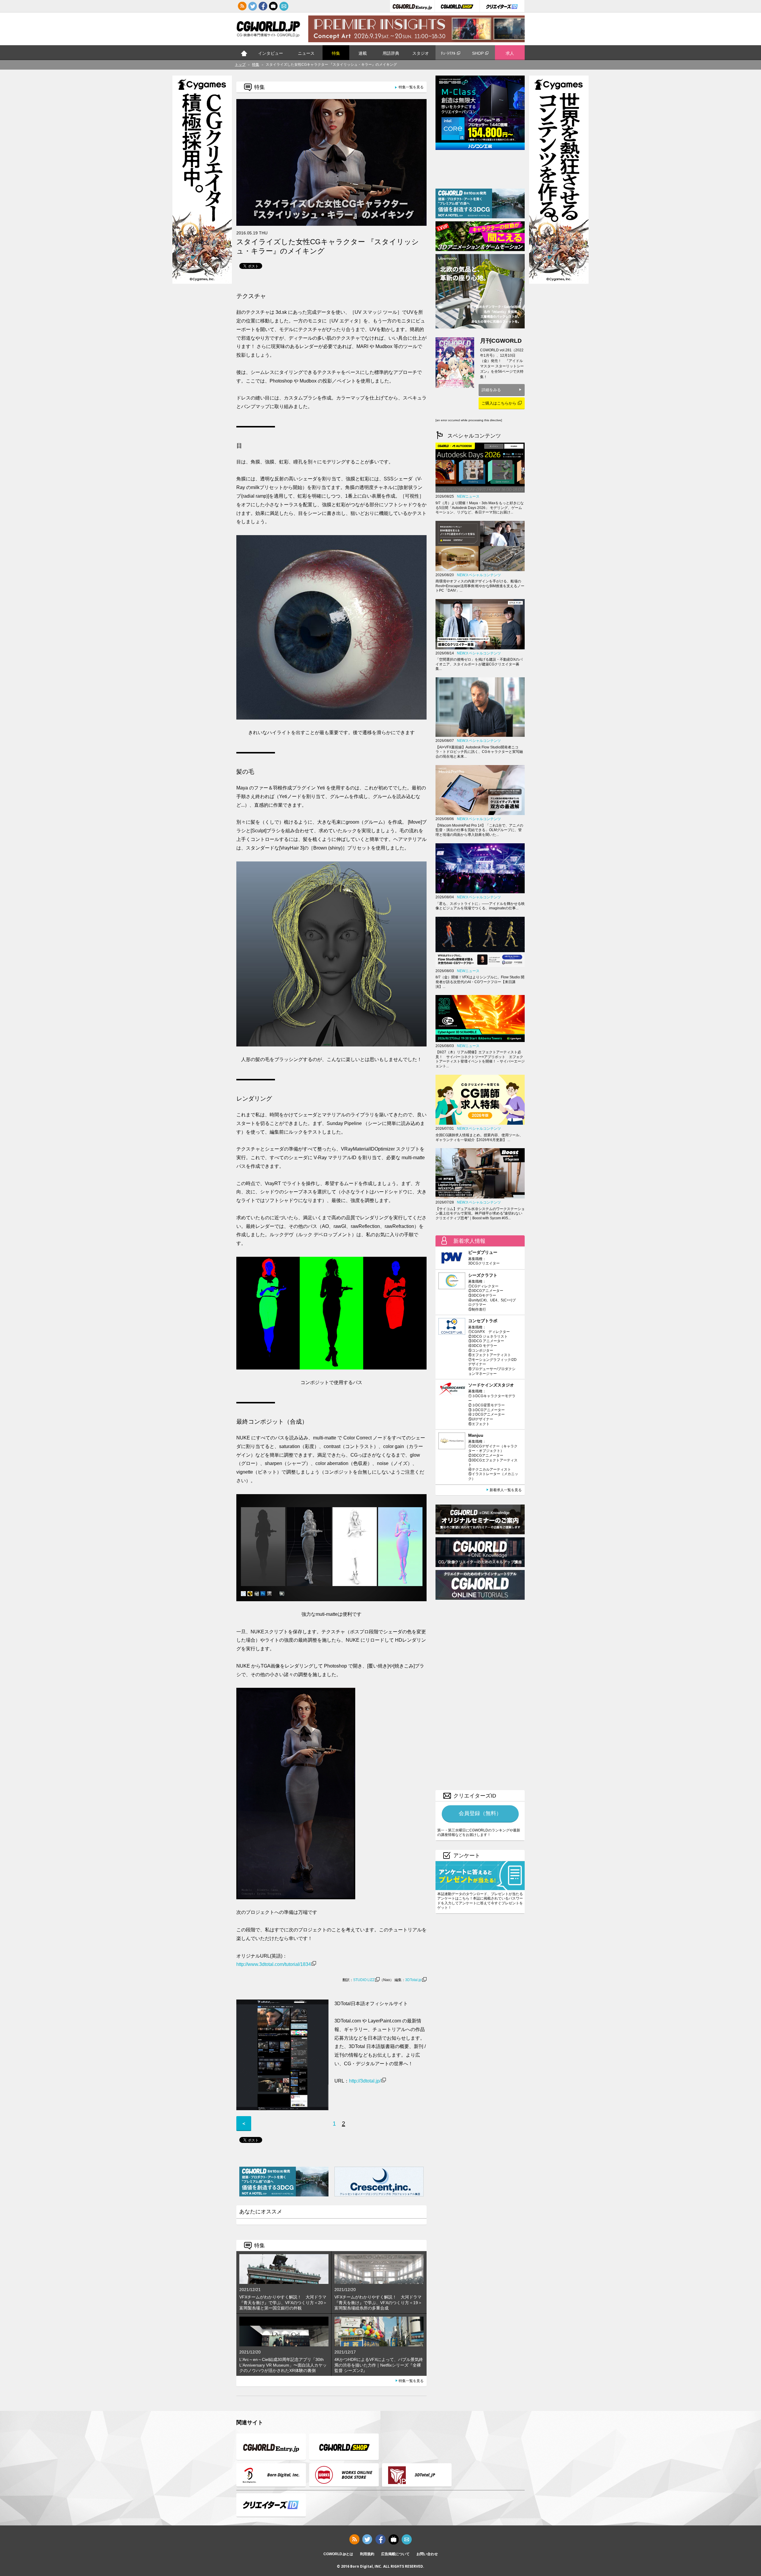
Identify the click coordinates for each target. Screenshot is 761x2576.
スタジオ (421, 53)
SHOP (478, 53)
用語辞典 (391, 53)
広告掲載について (395, 2554)
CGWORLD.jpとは (338, 2554)
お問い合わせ (427, 2554)
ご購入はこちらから (499, 403)
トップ (244, 53)
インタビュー (271, 53)
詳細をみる (491, 390)
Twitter (253, 6)
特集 (336, 53)
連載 (363, 53)
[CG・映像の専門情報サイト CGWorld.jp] (268, 30)
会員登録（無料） (480, 1813)
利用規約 (367, 2554)
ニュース (306, 53)
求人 (510, 53)
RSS (242, 6)
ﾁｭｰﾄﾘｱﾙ (448, 53)
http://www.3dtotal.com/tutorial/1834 (274, 1964)
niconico (273, 6)
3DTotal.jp (413, 1980)
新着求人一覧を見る (506, 1490)
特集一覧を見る (411, 87)
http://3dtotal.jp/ (365, 2081)
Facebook (263, 6)
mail (284, 6)
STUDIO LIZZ (364, 1980)
